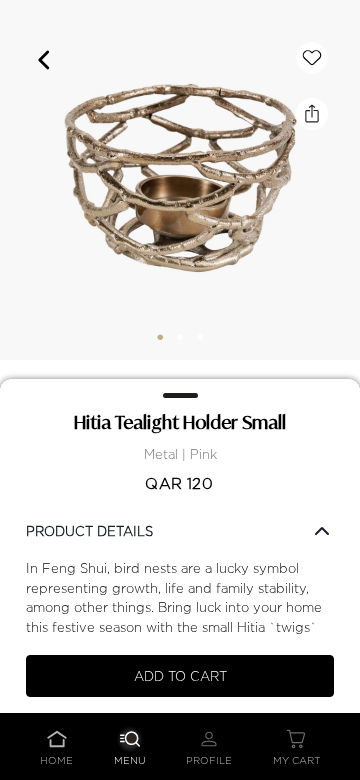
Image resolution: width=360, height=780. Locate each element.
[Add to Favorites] (312, 58)
